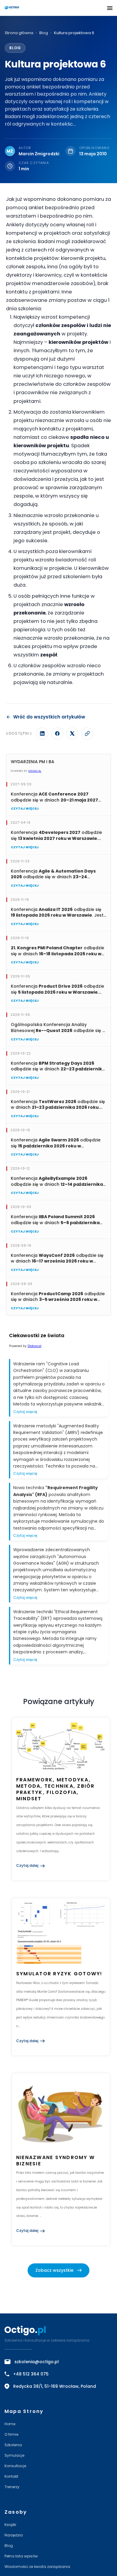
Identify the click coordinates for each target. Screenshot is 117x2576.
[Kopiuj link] (87, 733)
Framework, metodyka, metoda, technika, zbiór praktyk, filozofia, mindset (55, 1789)
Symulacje (14, 2455)
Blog (44, 33)
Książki (10, 2525)
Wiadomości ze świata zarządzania (37, 2567)
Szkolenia (13, 2445)
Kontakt (11, 2476)
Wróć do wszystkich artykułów (49, 717)
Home (10, 2424)
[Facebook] (57, 733)
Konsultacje (15, 2466)
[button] (110, 8)
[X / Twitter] (72, 733)
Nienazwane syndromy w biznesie (55, 2161)
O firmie (11, 2434)
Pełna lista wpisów (21, 2556)
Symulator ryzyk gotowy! (59, 1974)
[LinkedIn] (42, 733)
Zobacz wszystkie (54, 2270)
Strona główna (19, 33)
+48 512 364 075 (31, 2374)
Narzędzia (14, 2535)
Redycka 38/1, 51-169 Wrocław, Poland (55, 2386)
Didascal (35, 771)
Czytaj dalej (27, 1865)
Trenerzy (12, 2487)
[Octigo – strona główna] (29, 8)
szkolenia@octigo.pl (37, 2362)
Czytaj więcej (25, 808)
